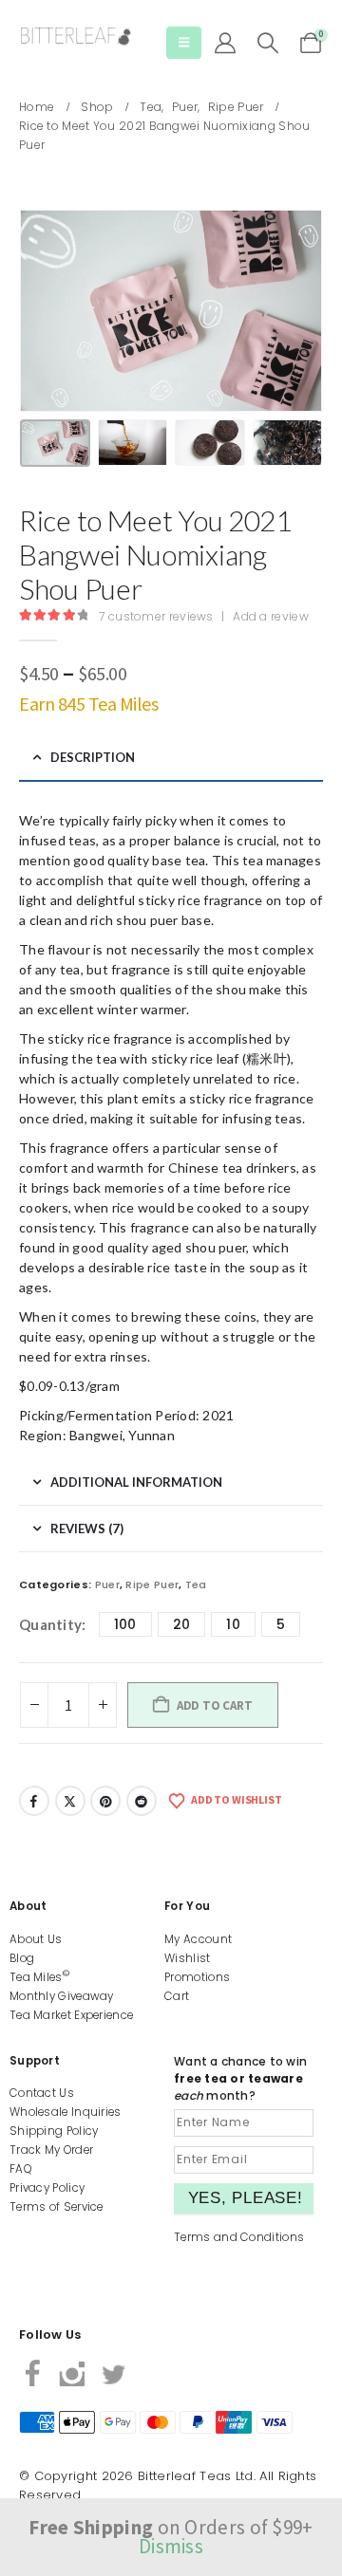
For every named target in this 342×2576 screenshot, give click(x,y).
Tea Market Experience (71, 2015)
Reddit (142, 1801)
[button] (184, 43)
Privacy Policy (47, 2188)
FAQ (20, 2169)
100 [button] (125, 1624)
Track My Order (51, 2150)
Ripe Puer (152, 1585)
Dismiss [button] (171, 2546)
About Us (36, 1939)
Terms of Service (57, 2207)
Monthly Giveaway (62, 1996)
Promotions (197, 1977)
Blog (22, 1958)
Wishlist (187, 1958)
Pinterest (105, 1801)
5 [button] (281, 1624)
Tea (196, 1585)
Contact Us (42, 2093)
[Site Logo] (76, 37)
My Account (198, 1939)
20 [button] (182, 1624)
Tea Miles (39, 1977)
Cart (177, 1996)
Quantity (50, 1624)
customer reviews (156, 616)
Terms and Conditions (239, 2237)
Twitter (70, 1801)
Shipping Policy (54, 2131)
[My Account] (225, 43)
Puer (107, 1585)
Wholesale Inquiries (66, 2112)
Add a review (271, 616)
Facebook (34, 1801)
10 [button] (233, 1624)
